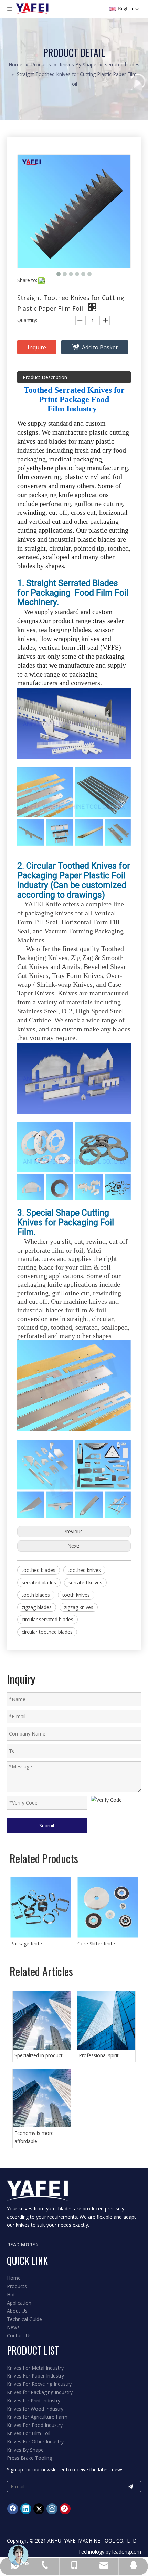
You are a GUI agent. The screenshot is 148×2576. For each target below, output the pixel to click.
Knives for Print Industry (34, 2400)
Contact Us (19, 2336)
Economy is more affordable (34, 2137)
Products (17, 2286)
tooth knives (76, 1595)
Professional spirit (99, 2055)
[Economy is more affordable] (42, 2098)
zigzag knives (79, 1607)
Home (14, 2278)
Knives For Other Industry (35, 2442)
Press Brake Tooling (29, 2458)
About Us (17, 2311)
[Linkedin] (26, 2509)
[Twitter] (39, 2509)
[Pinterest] (65, 2509)
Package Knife (26, 1943)
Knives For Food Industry (35, 2425)
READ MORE (22, 2244)
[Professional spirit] (106, 2020)
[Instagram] (52, 2509)
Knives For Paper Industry (35, 2376)
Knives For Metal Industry (35, 2368)
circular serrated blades (47, 1619)
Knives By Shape (25, 2450)
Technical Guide (24, 2319)
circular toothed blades (47, 1632)
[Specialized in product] (42, 2020)
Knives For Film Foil (29, 2433)
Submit (47, 1825)
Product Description (45, 377)
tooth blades (36, 1595)
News (13, 2327)
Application (19, 2303)
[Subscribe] (130, 2487)
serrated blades (39, 1582)
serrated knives (85, 1582)
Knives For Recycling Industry (39, 2384)
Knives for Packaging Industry (40, 2392)
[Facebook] (13, 2509)
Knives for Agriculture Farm (37, 2417)
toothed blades (39, 1570)
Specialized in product (39, 2055)
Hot (11, 2295)
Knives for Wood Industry (35, 2409)
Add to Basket (100, 347)
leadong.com (127, 2552)
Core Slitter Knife (96, 1943)
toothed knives (84, 1570)
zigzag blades (37, 1607)
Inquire (37, 347)
